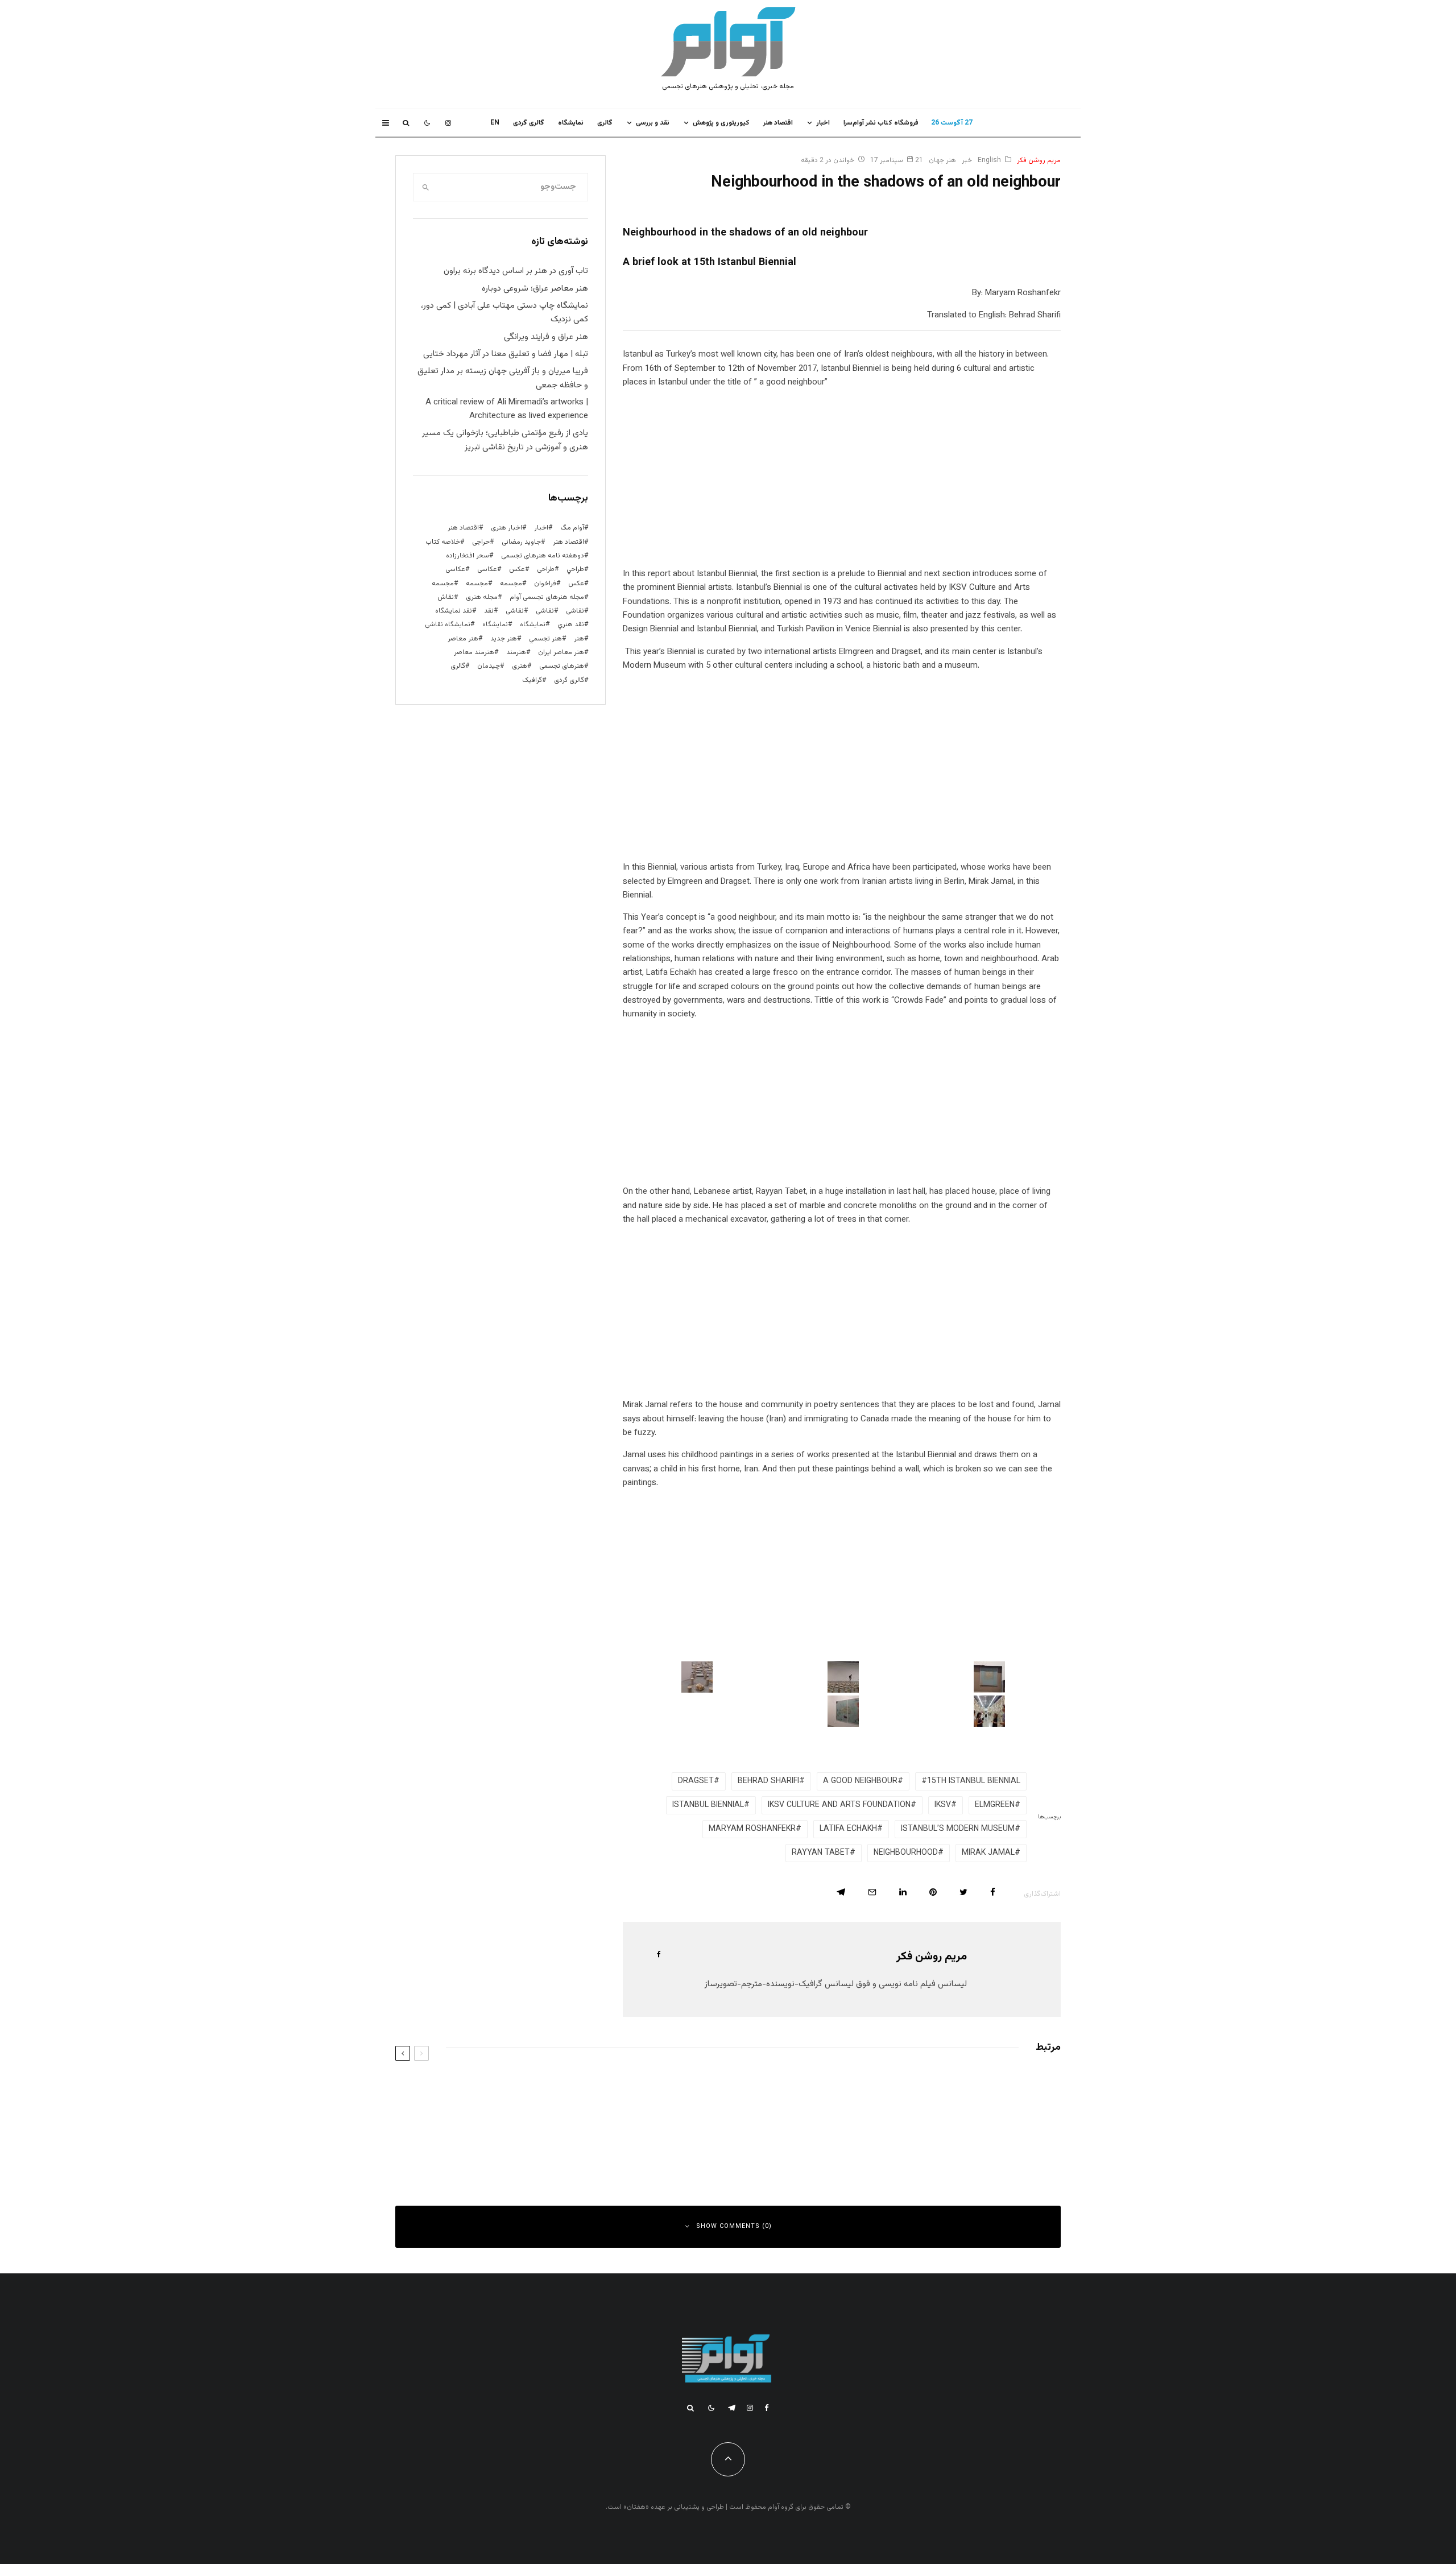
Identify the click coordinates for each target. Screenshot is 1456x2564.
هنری (520, 666)
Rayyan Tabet (821, 1853)
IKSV (943, 1805)
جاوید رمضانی (521, 542)
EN (495, 123)
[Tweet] (963, 1892)
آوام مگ (572, 528)
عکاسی (487, 569)
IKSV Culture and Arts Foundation (839, 1805)
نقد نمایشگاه (454, 611)
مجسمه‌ (443, 584)
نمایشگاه (495, 625)
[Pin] (933, 1892)
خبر (967, 160)
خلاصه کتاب (443, 542)
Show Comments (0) (734, 2226)
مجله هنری (482, 597)
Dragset (696, 1781)
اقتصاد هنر (778, 123)
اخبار (823, 123)
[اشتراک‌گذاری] (993, 1892)
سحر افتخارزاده (468, 556)
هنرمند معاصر (474, 652)
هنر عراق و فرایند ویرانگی (546, 337)
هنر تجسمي (545, 639)
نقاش (446, 597)
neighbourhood (906, 1853)
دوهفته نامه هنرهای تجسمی (543, 556)
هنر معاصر (463, 639)
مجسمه (511, 584)
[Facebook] (767, 2408)
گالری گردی (529, 123)
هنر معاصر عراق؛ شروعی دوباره (535, 289)
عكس (517, 569)
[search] (425, 187)
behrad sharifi (768, 1781)
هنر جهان (942, 160)
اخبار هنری (506, 528)
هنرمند (516, 652)
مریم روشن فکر (1039, 160)
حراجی (481, 542)
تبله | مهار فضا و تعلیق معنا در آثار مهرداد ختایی (506, 354)
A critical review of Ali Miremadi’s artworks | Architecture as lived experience (507, 409)
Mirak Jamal (988, 1853)
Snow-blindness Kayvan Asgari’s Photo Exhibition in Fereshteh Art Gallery (550, 2088)
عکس (576, 584)
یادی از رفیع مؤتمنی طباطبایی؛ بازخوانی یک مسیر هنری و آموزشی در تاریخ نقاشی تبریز (505, 440)
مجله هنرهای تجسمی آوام (547, 597)
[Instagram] (448, 123)
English (989, 160)
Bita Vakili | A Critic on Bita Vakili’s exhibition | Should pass (576, 2139)
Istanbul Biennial (708, 1805)
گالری (605, 123)
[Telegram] (732, 2408)
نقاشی (575, 611)
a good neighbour (860, 1781)
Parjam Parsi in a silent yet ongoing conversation (934, 2088)
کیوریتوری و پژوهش (721, 123)
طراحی (546, 569)
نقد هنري (571, 625)
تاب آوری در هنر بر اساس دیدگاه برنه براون (516, 271)
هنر (579, 639)
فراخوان (545, 584)
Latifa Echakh (848, 1829)
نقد (489, 611)
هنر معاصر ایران (561, 652)
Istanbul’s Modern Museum (958, 1829)
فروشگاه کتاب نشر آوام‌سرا (881, 123)
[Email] (872, 1892)
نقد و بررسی (653, 123)
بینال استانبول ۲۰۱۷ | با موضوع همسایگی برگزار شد (944, 2139)
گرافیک (532, 680)
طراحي (575, 569)
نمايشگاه (571, 123)
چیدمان (489, 666)
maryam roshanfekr (752, 1829)
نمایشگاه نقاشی (448, 625)
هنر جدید (504, 639)
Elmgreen (995, 1805)
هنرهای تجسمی (562, 666)
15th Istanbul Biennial (974, 1781)
